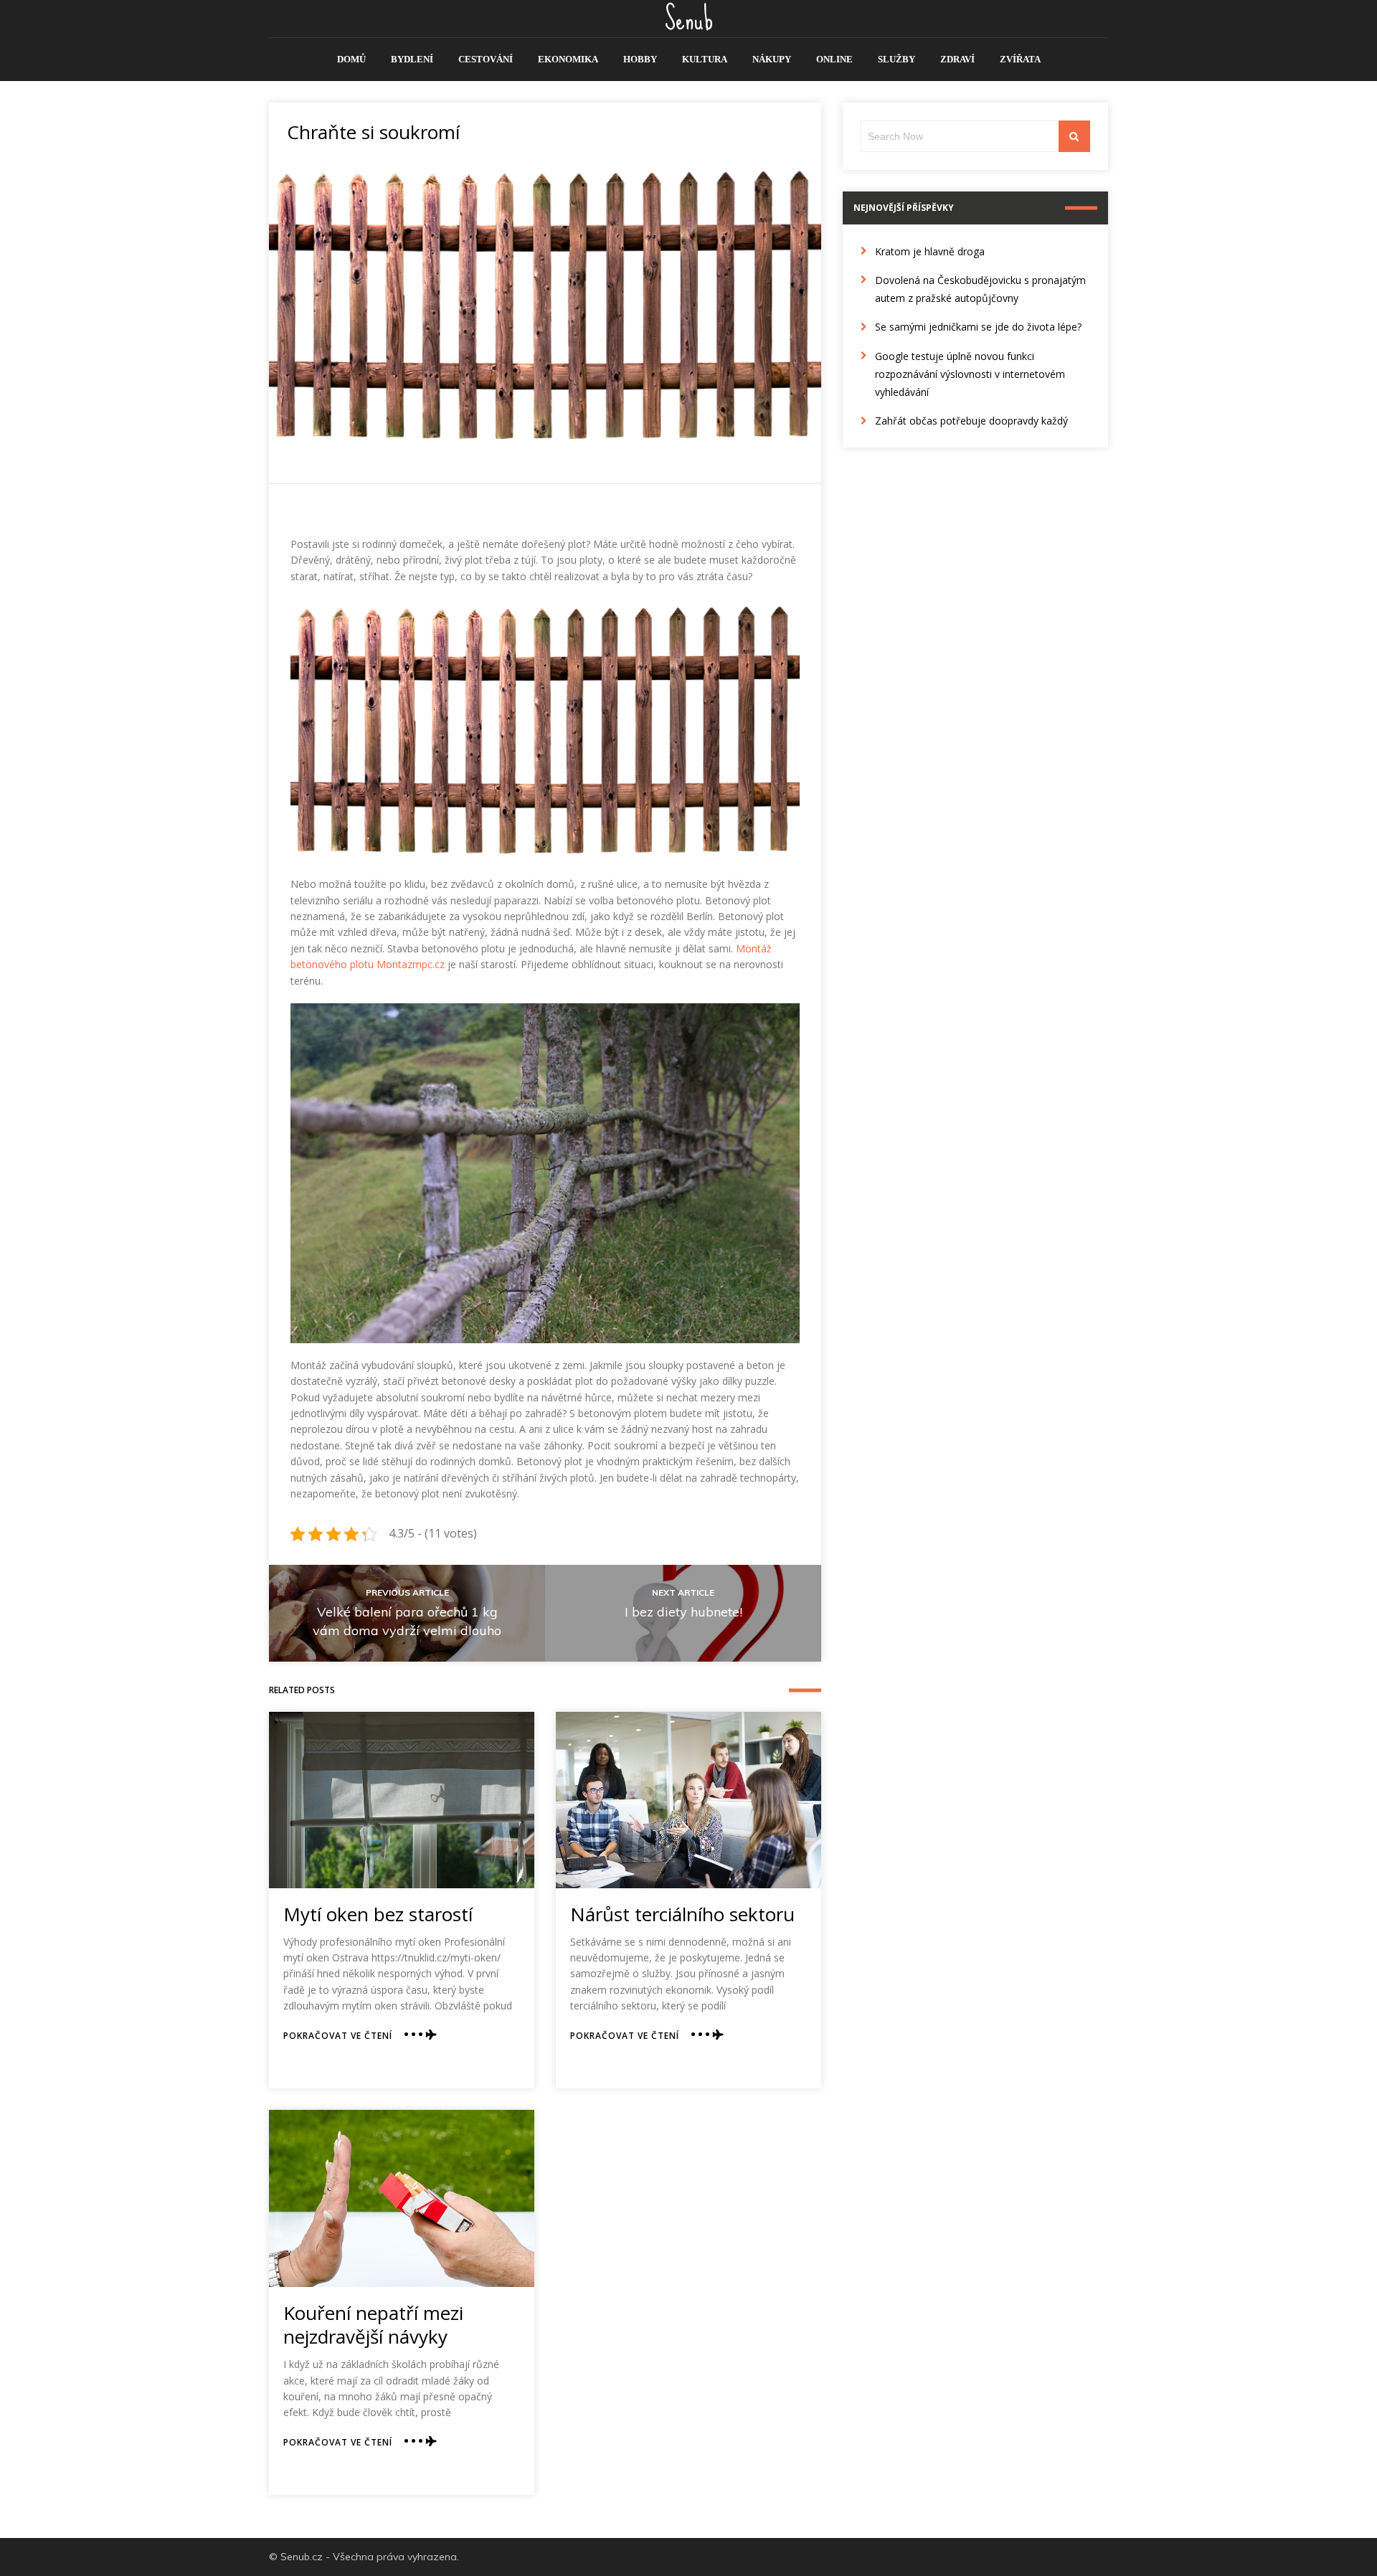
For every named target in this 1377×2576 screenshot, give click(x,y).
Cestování (486, 59)
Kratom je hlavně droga (930, 251)
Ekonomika (568, 59)
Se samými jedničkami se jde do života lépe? (978, 327)
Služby (896, 59)
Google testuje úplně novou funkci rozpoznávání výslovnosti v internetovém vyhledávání (970, 374)
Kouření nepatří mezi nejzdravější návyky (373, 2325)
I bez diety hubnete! (683, 1612)
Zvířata (1020, 59)
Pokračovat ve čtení (338, 2036)
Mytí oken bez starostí (378, 1914)
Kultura (705, 59)
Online (834, 59)
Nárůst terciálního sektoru (682, 1914)
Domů (351, 59)
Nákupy (772, 59)
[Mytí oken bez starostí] (402, 1800)
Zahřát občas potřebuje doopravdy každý (971, 421)
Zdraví (957, 59)
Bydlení (412, 59)
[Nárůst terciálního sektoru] (688, 1800)
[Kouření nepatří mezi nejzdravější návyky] (402, 2198)
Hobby (640, 59)
